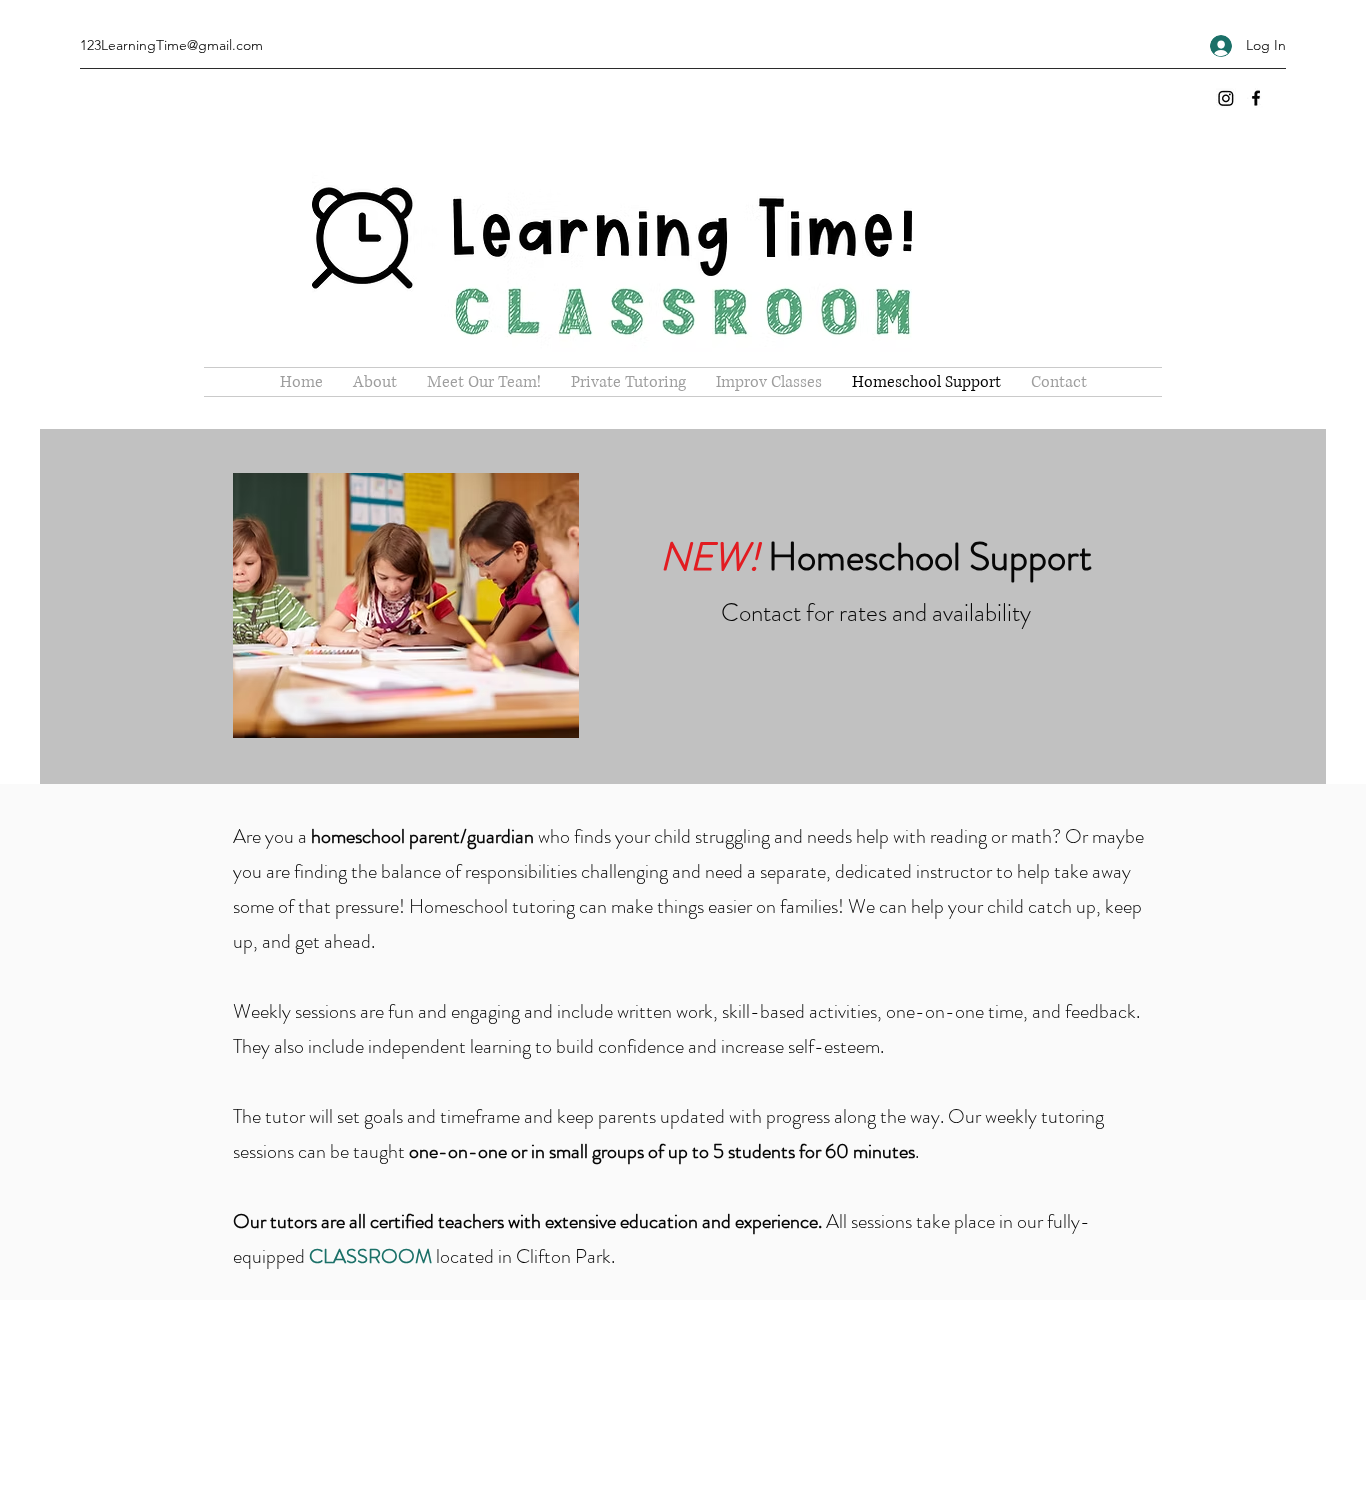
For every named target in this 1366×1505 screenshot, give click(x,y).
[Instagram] (1226, 98)
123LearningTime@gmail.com (171, 45)
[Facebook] (1256, 98)
